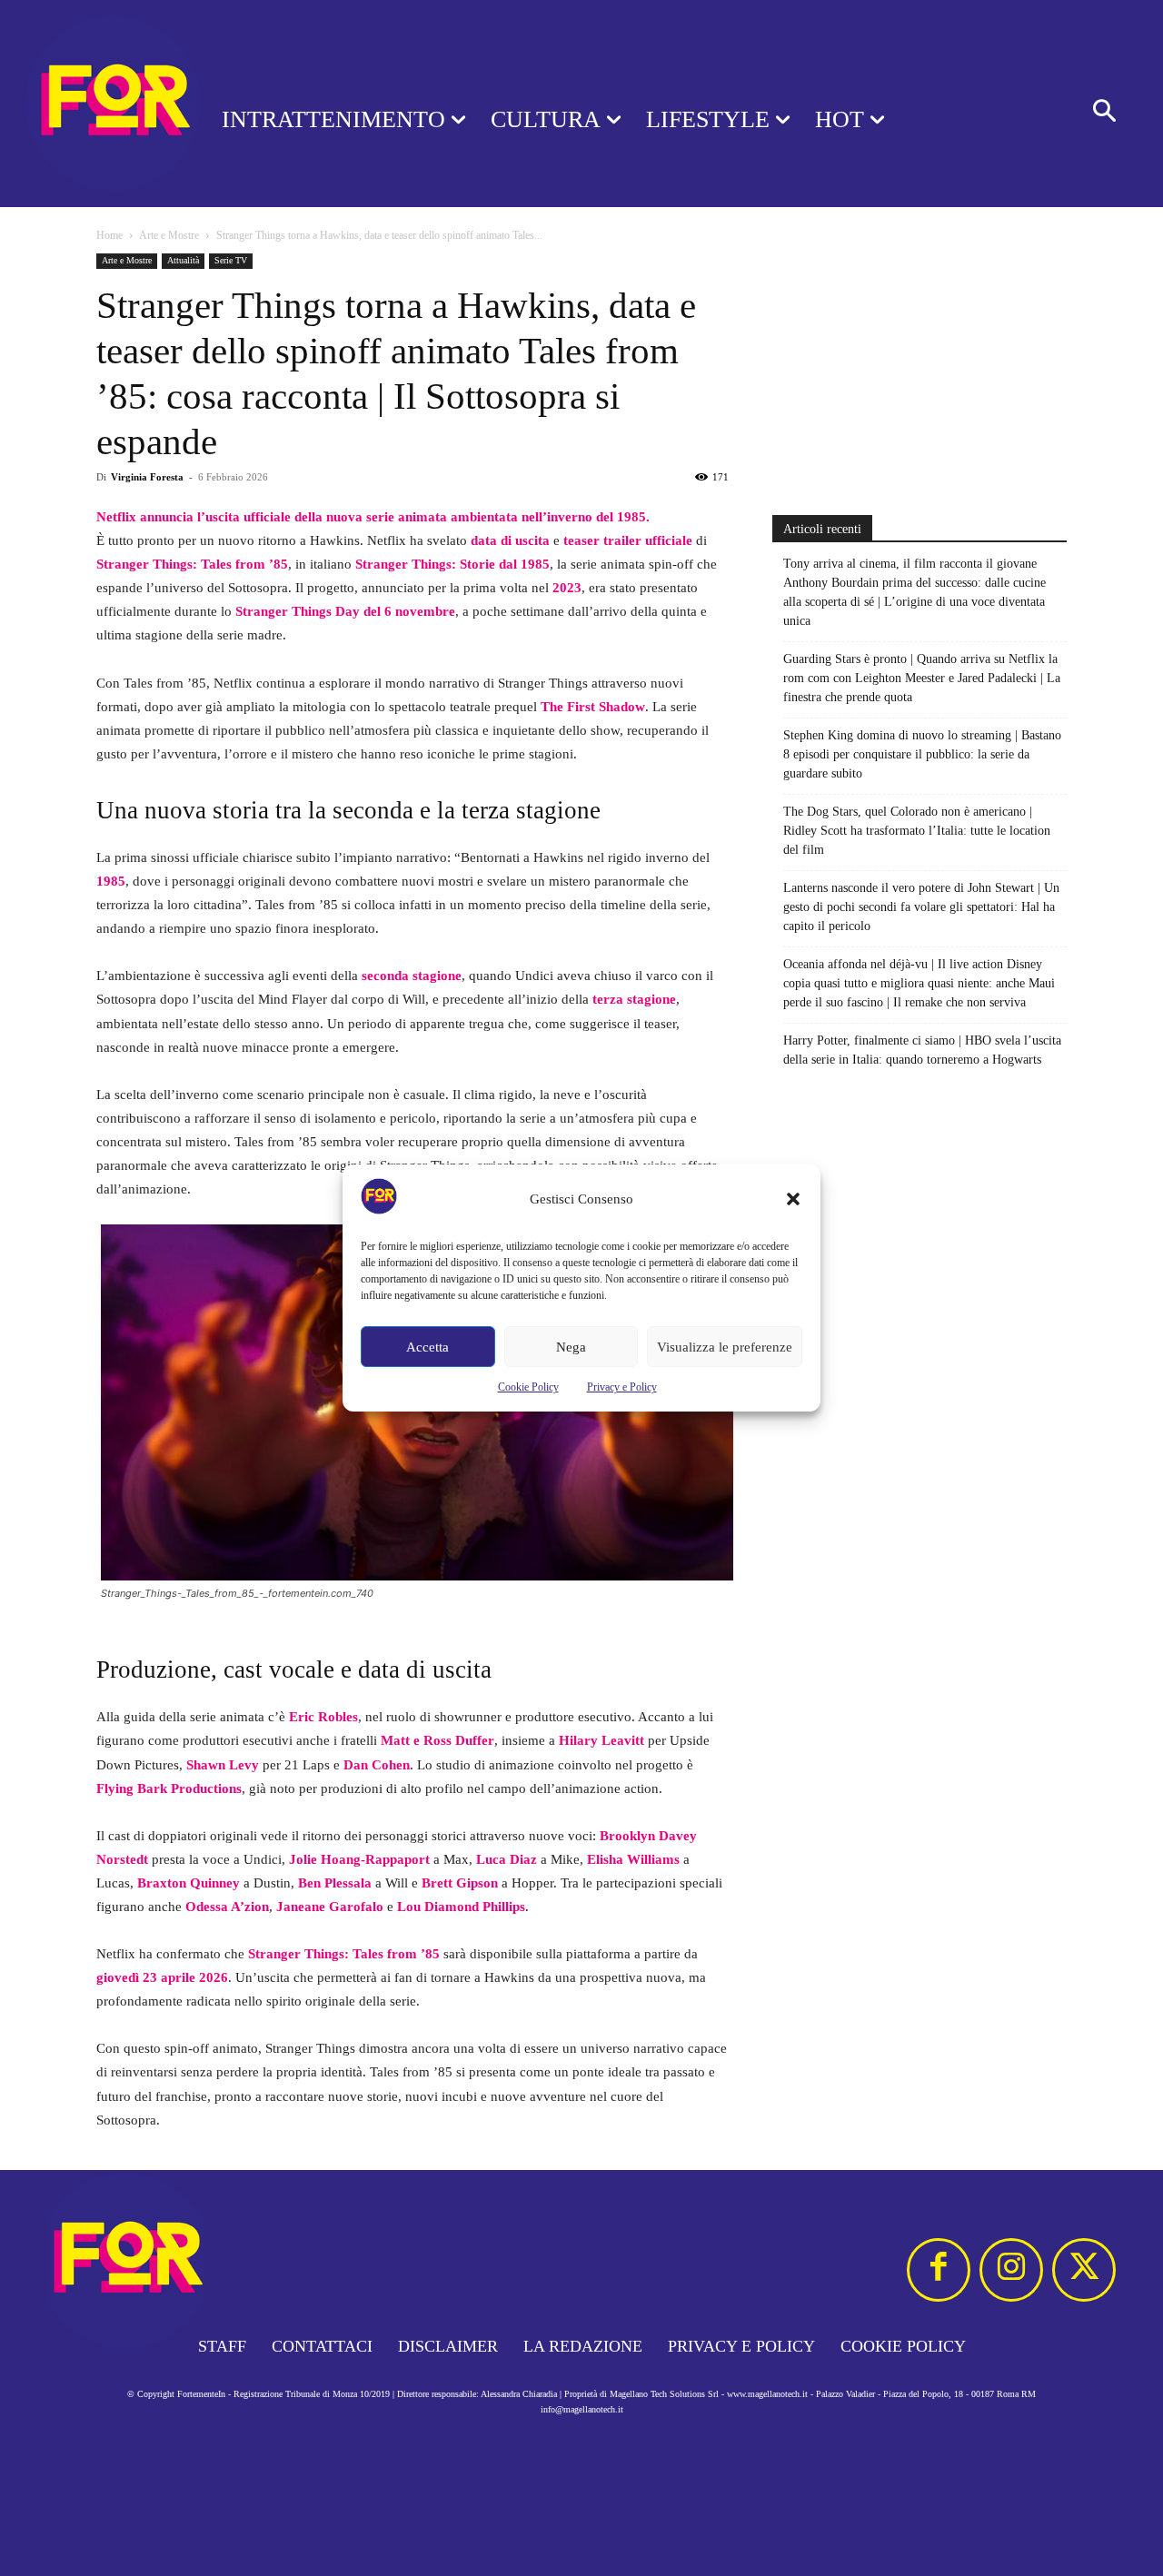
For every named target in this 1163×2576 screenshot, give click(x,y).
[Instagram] (1011, 2270)
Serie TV (231, 260)
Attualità (183, 260)
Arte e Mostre (169, 235)
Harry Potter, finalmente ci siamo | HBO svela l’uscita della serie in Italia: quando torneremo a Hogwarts (922, 1050)
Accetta (427, 1347)
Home (109, 235)
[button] (793, 1199)
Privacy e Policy (622, 1387)
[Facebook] (939, 2270)
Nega (571, 1347)
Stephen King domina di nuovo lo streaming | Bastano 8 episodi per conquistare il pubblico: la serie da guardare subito (922, 754)
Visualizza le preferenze (725, 1347)
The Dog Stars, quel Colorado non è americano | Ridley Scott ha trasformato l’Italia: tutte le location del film (917, 831)
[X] (1084, 2270)
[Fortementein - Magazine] (87, 104)
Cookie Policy (528, 1387)
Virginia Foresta (147, 477)
